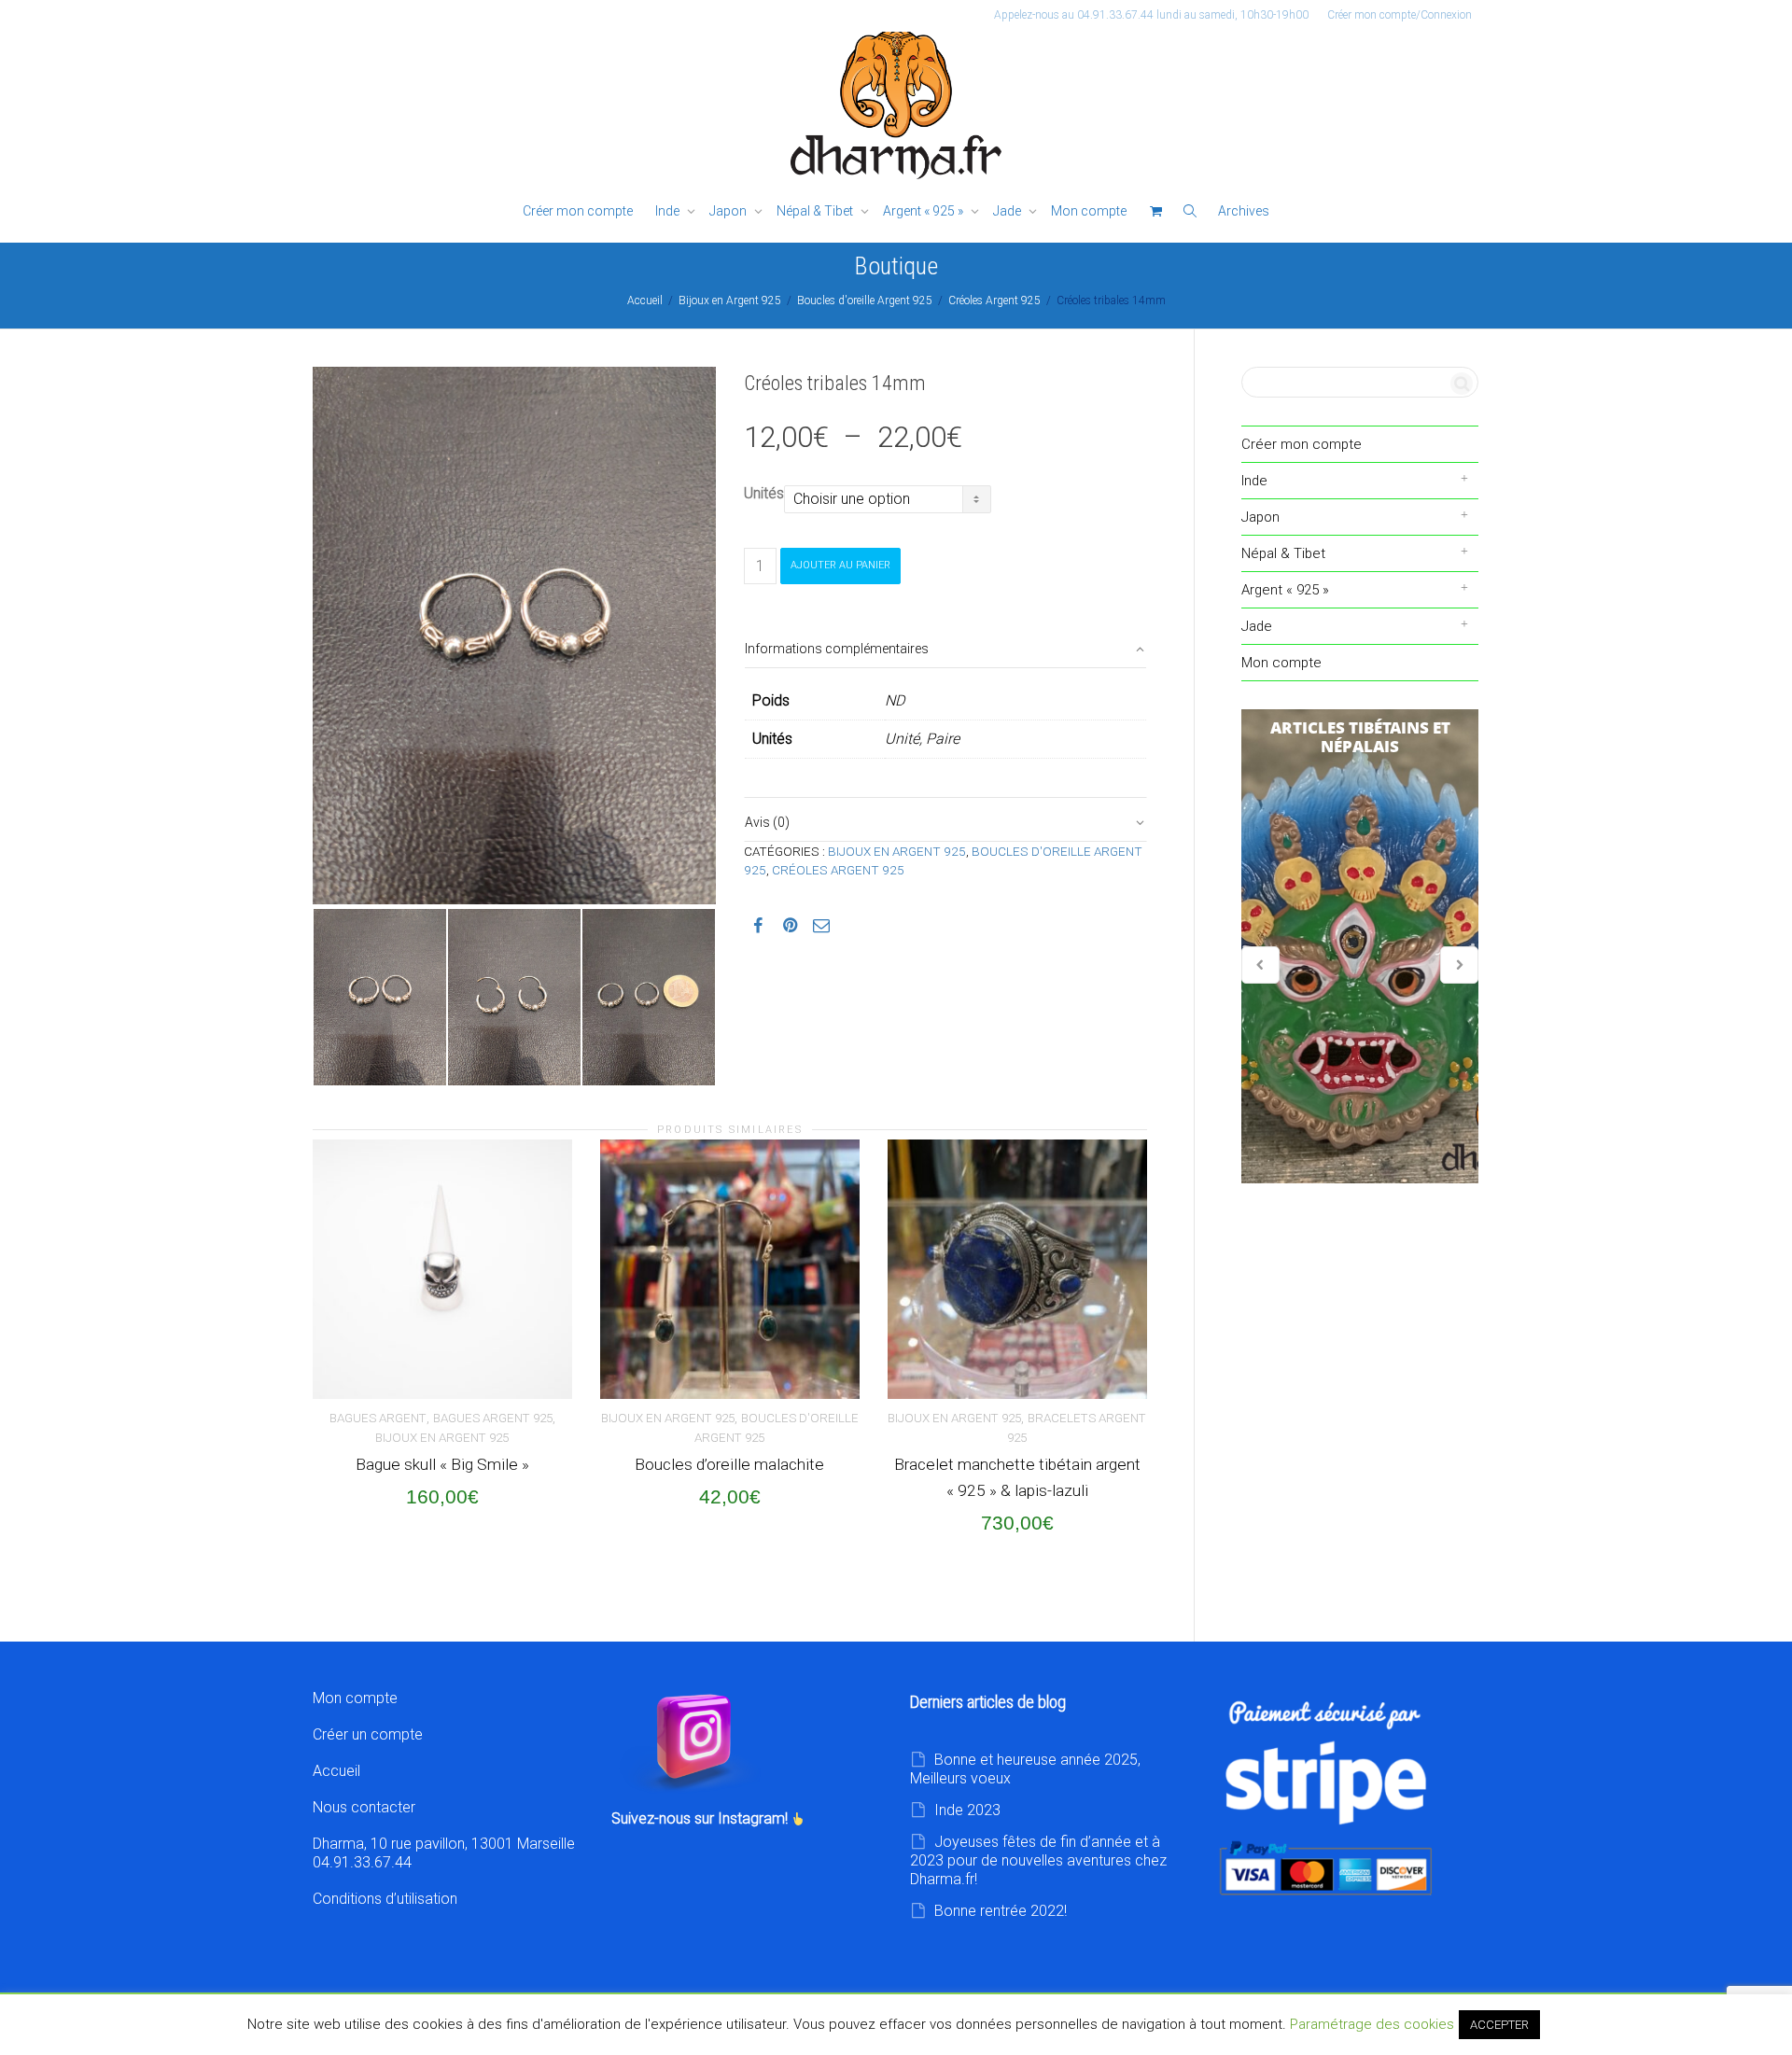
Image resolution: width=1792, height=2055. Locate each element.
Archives (1244, 211)
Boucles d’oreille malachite (729, 1464)
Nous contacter (364, 1807)
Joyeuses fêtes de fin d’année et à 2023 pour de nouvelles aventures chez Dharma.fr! (1038, 1860)
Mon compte (1089, 211)
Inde (669, 211)
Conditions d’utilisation (385, 1899)
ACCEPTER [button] (1499, 2025)
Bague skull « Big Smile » (442, 1464)
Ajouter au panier (840, 565)
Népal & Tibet (816, 211)
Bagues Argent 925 (493, 1418)
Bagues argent (378, 1418)
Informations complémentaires (837, 649)
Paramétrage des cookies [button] (1372, 2024)
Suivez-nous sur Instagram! (701, 1818)
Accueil (645, 301)
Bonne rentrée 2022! (1001, 1911)
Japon (729, 211)
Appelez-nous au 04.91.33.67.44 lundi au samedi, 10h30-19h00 (1151, 15)
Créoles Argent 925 (994, 301)
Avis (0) (767, 822)
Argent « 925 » (924, 211)
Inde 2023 (967, 1810)
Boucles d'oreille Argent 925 (865, 301)
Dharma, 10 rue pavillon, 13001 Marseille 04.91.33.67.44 (444, 1853)
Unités (764, 494)
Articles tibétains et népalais (1360, 946)
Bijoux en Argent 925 (730, 301)
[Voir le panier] (1155, 211)
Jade (1008, 211)
